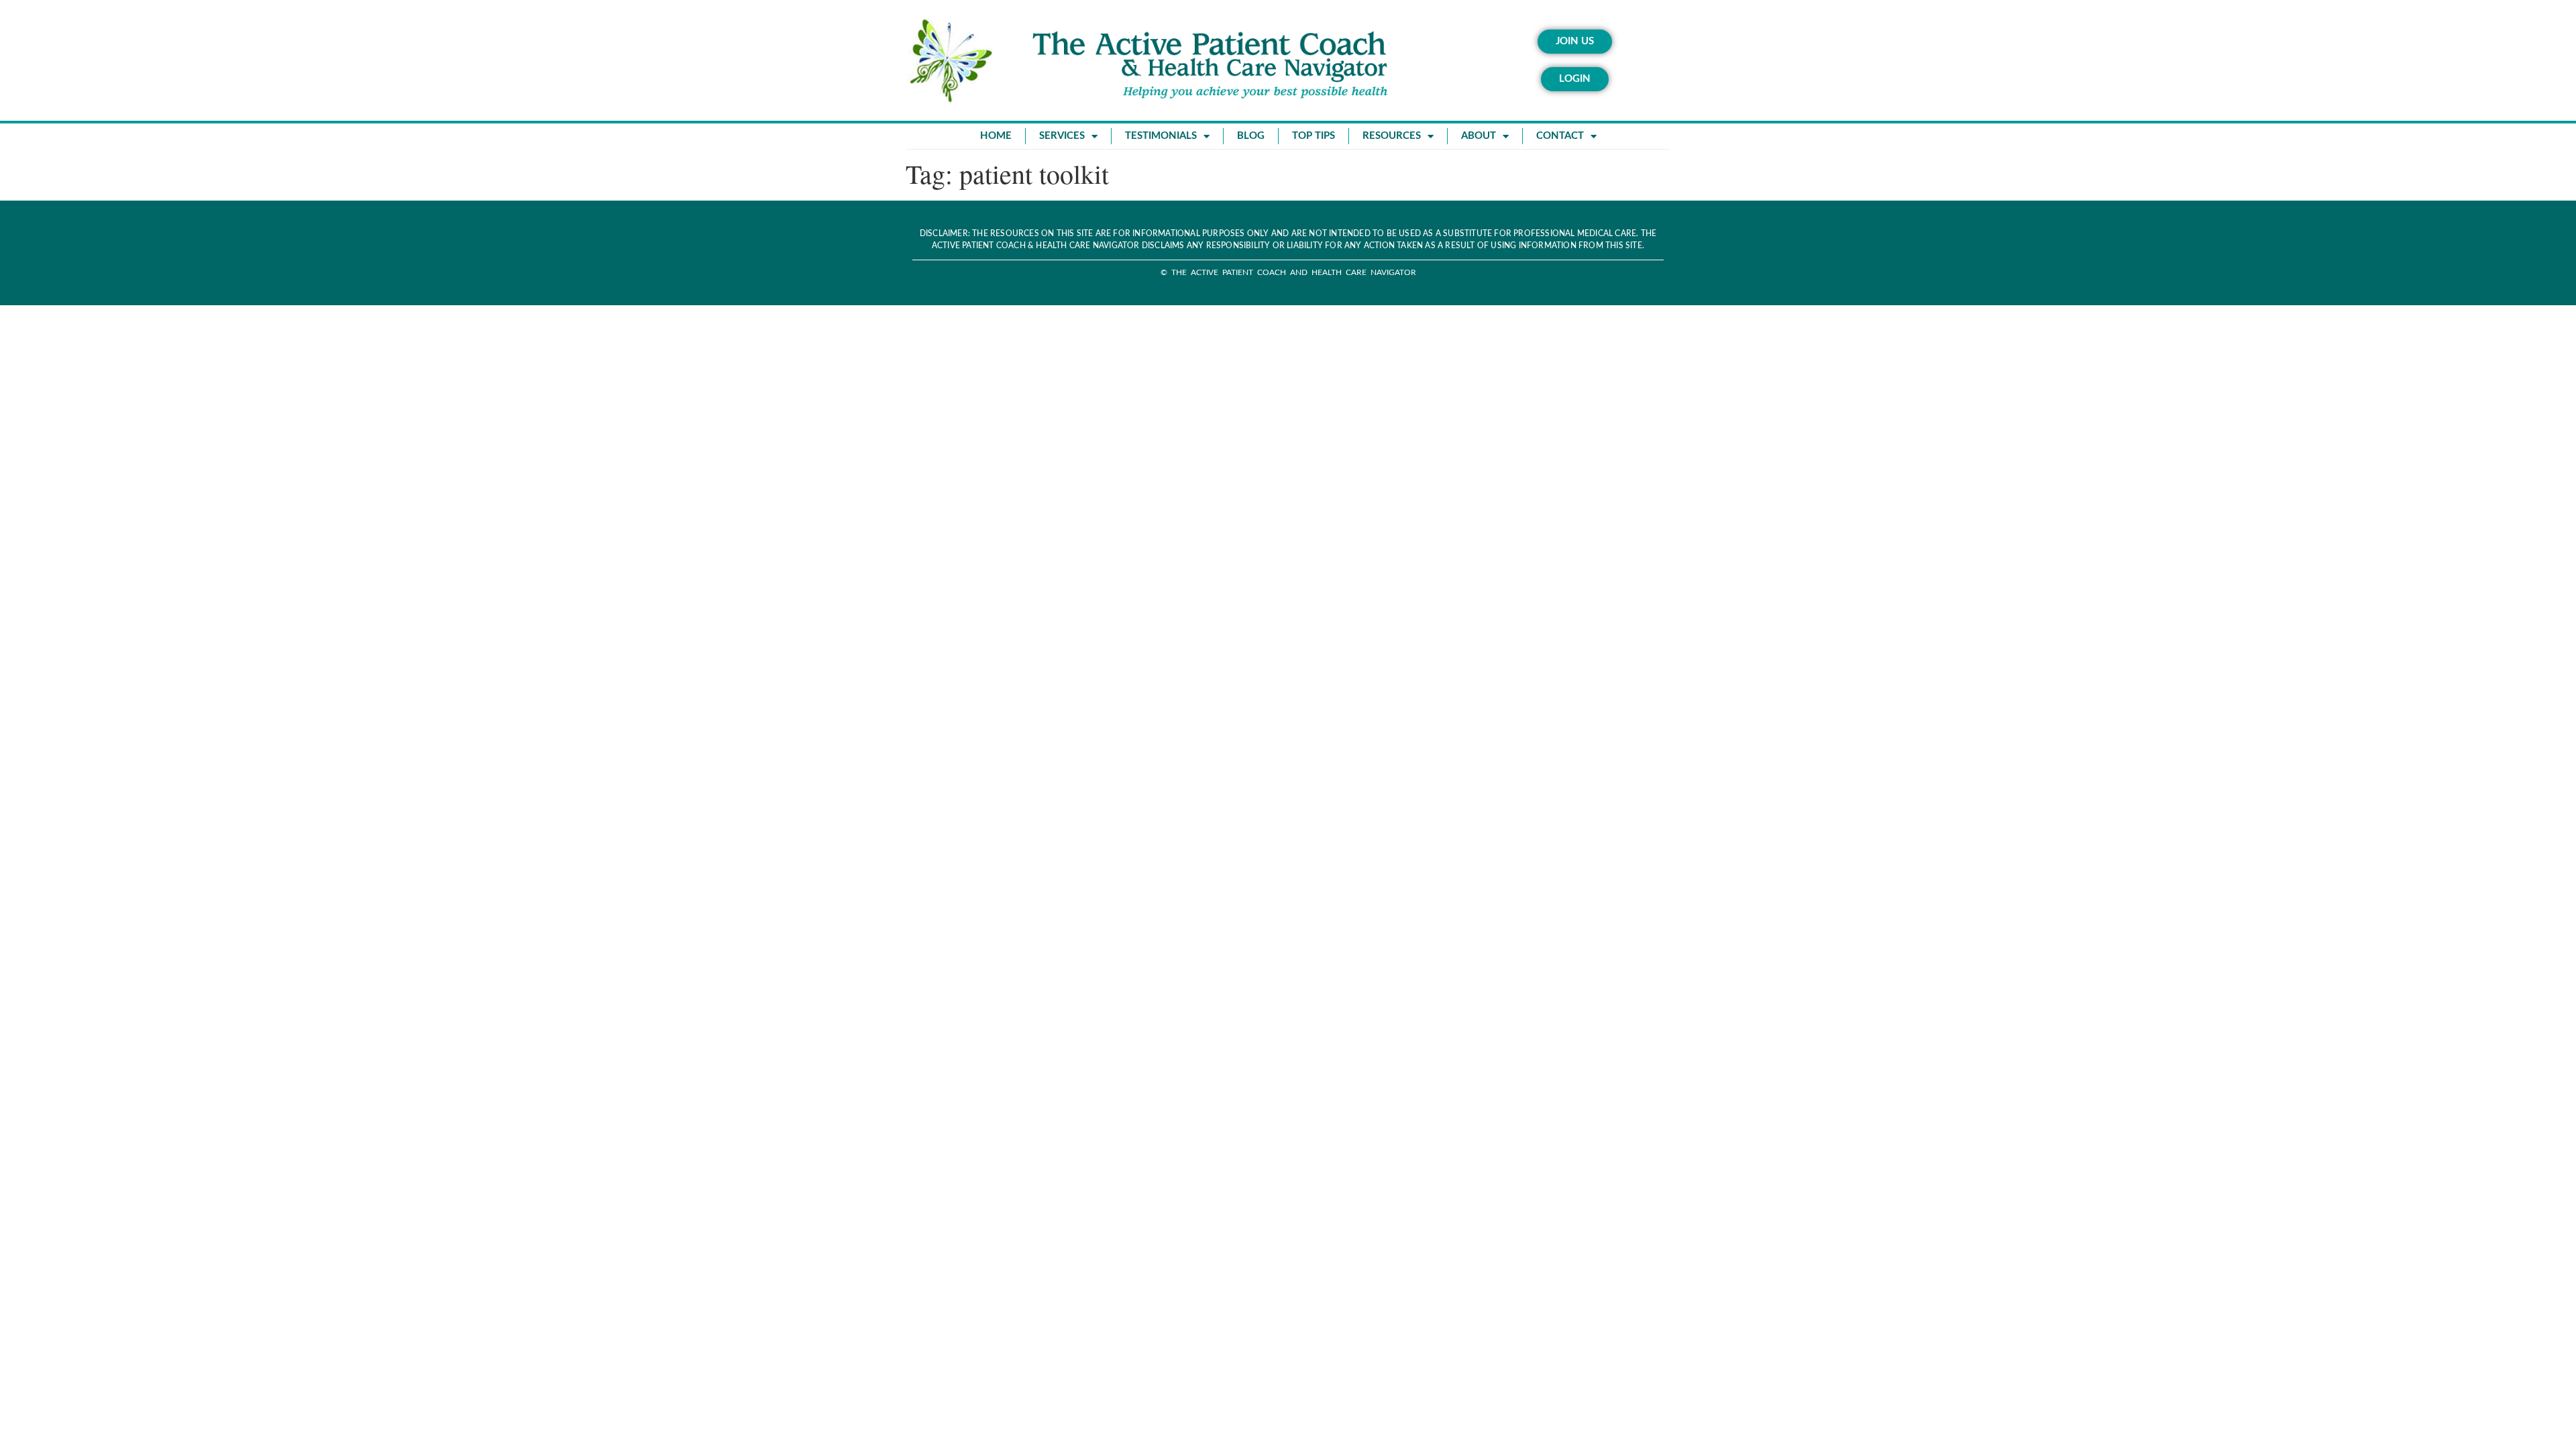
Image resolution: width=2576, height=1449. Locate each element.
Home (996, 136)
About (1479, 136)
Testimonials (1161, 136)
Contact (1560, 136)
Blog (1251, 136)
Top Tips (1313, 136)
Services (1062, 136)
